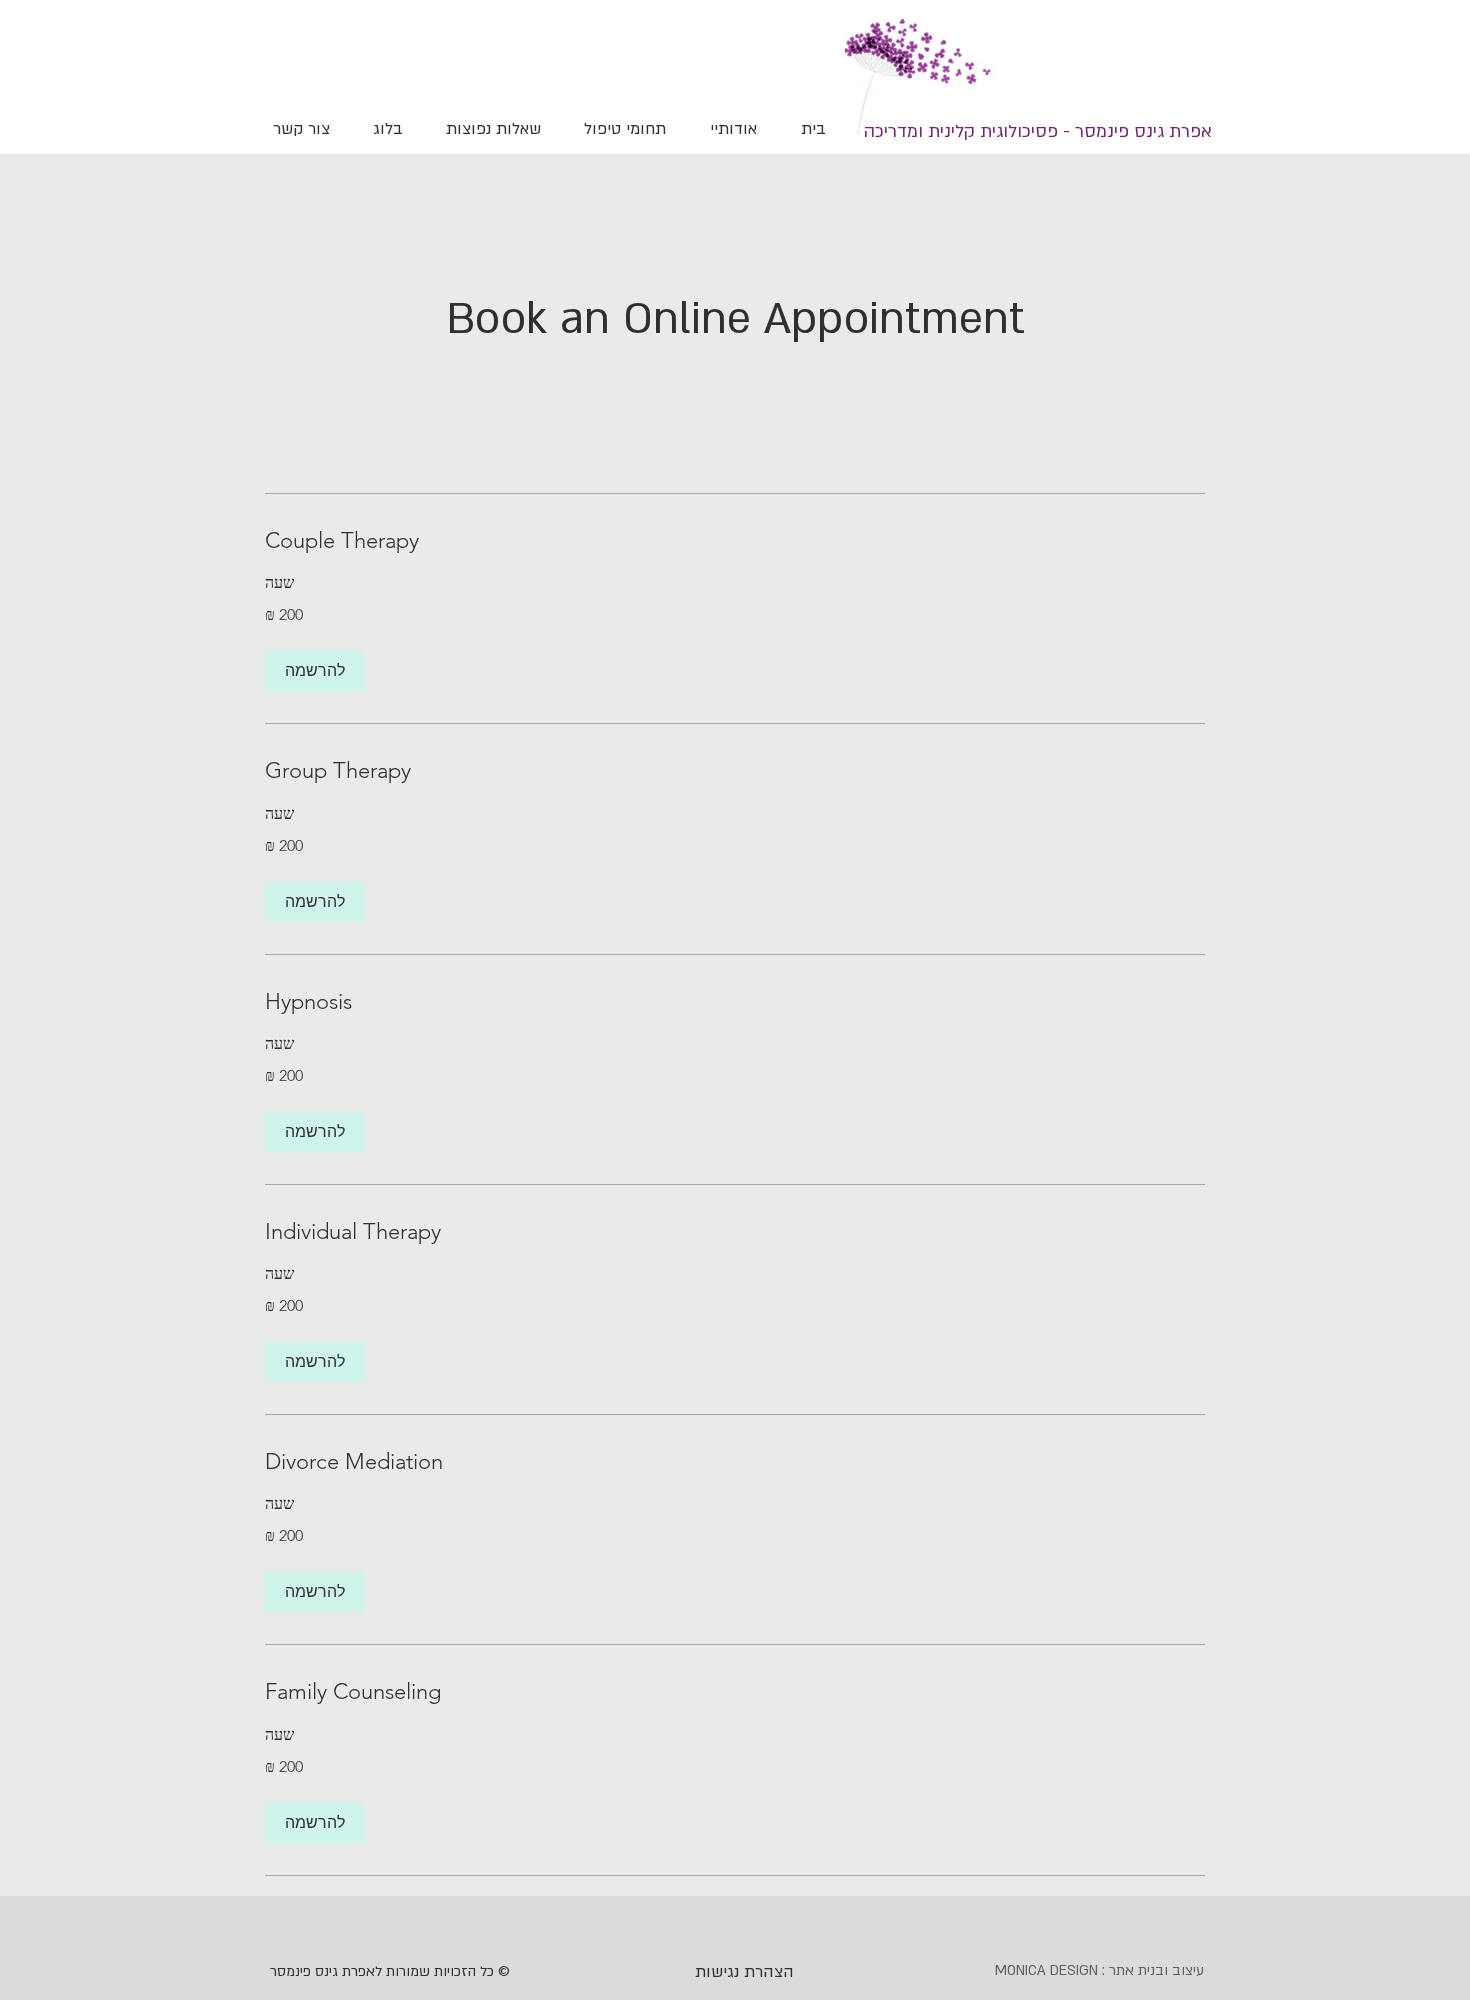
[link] (735, 540)
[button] (315, 671)
